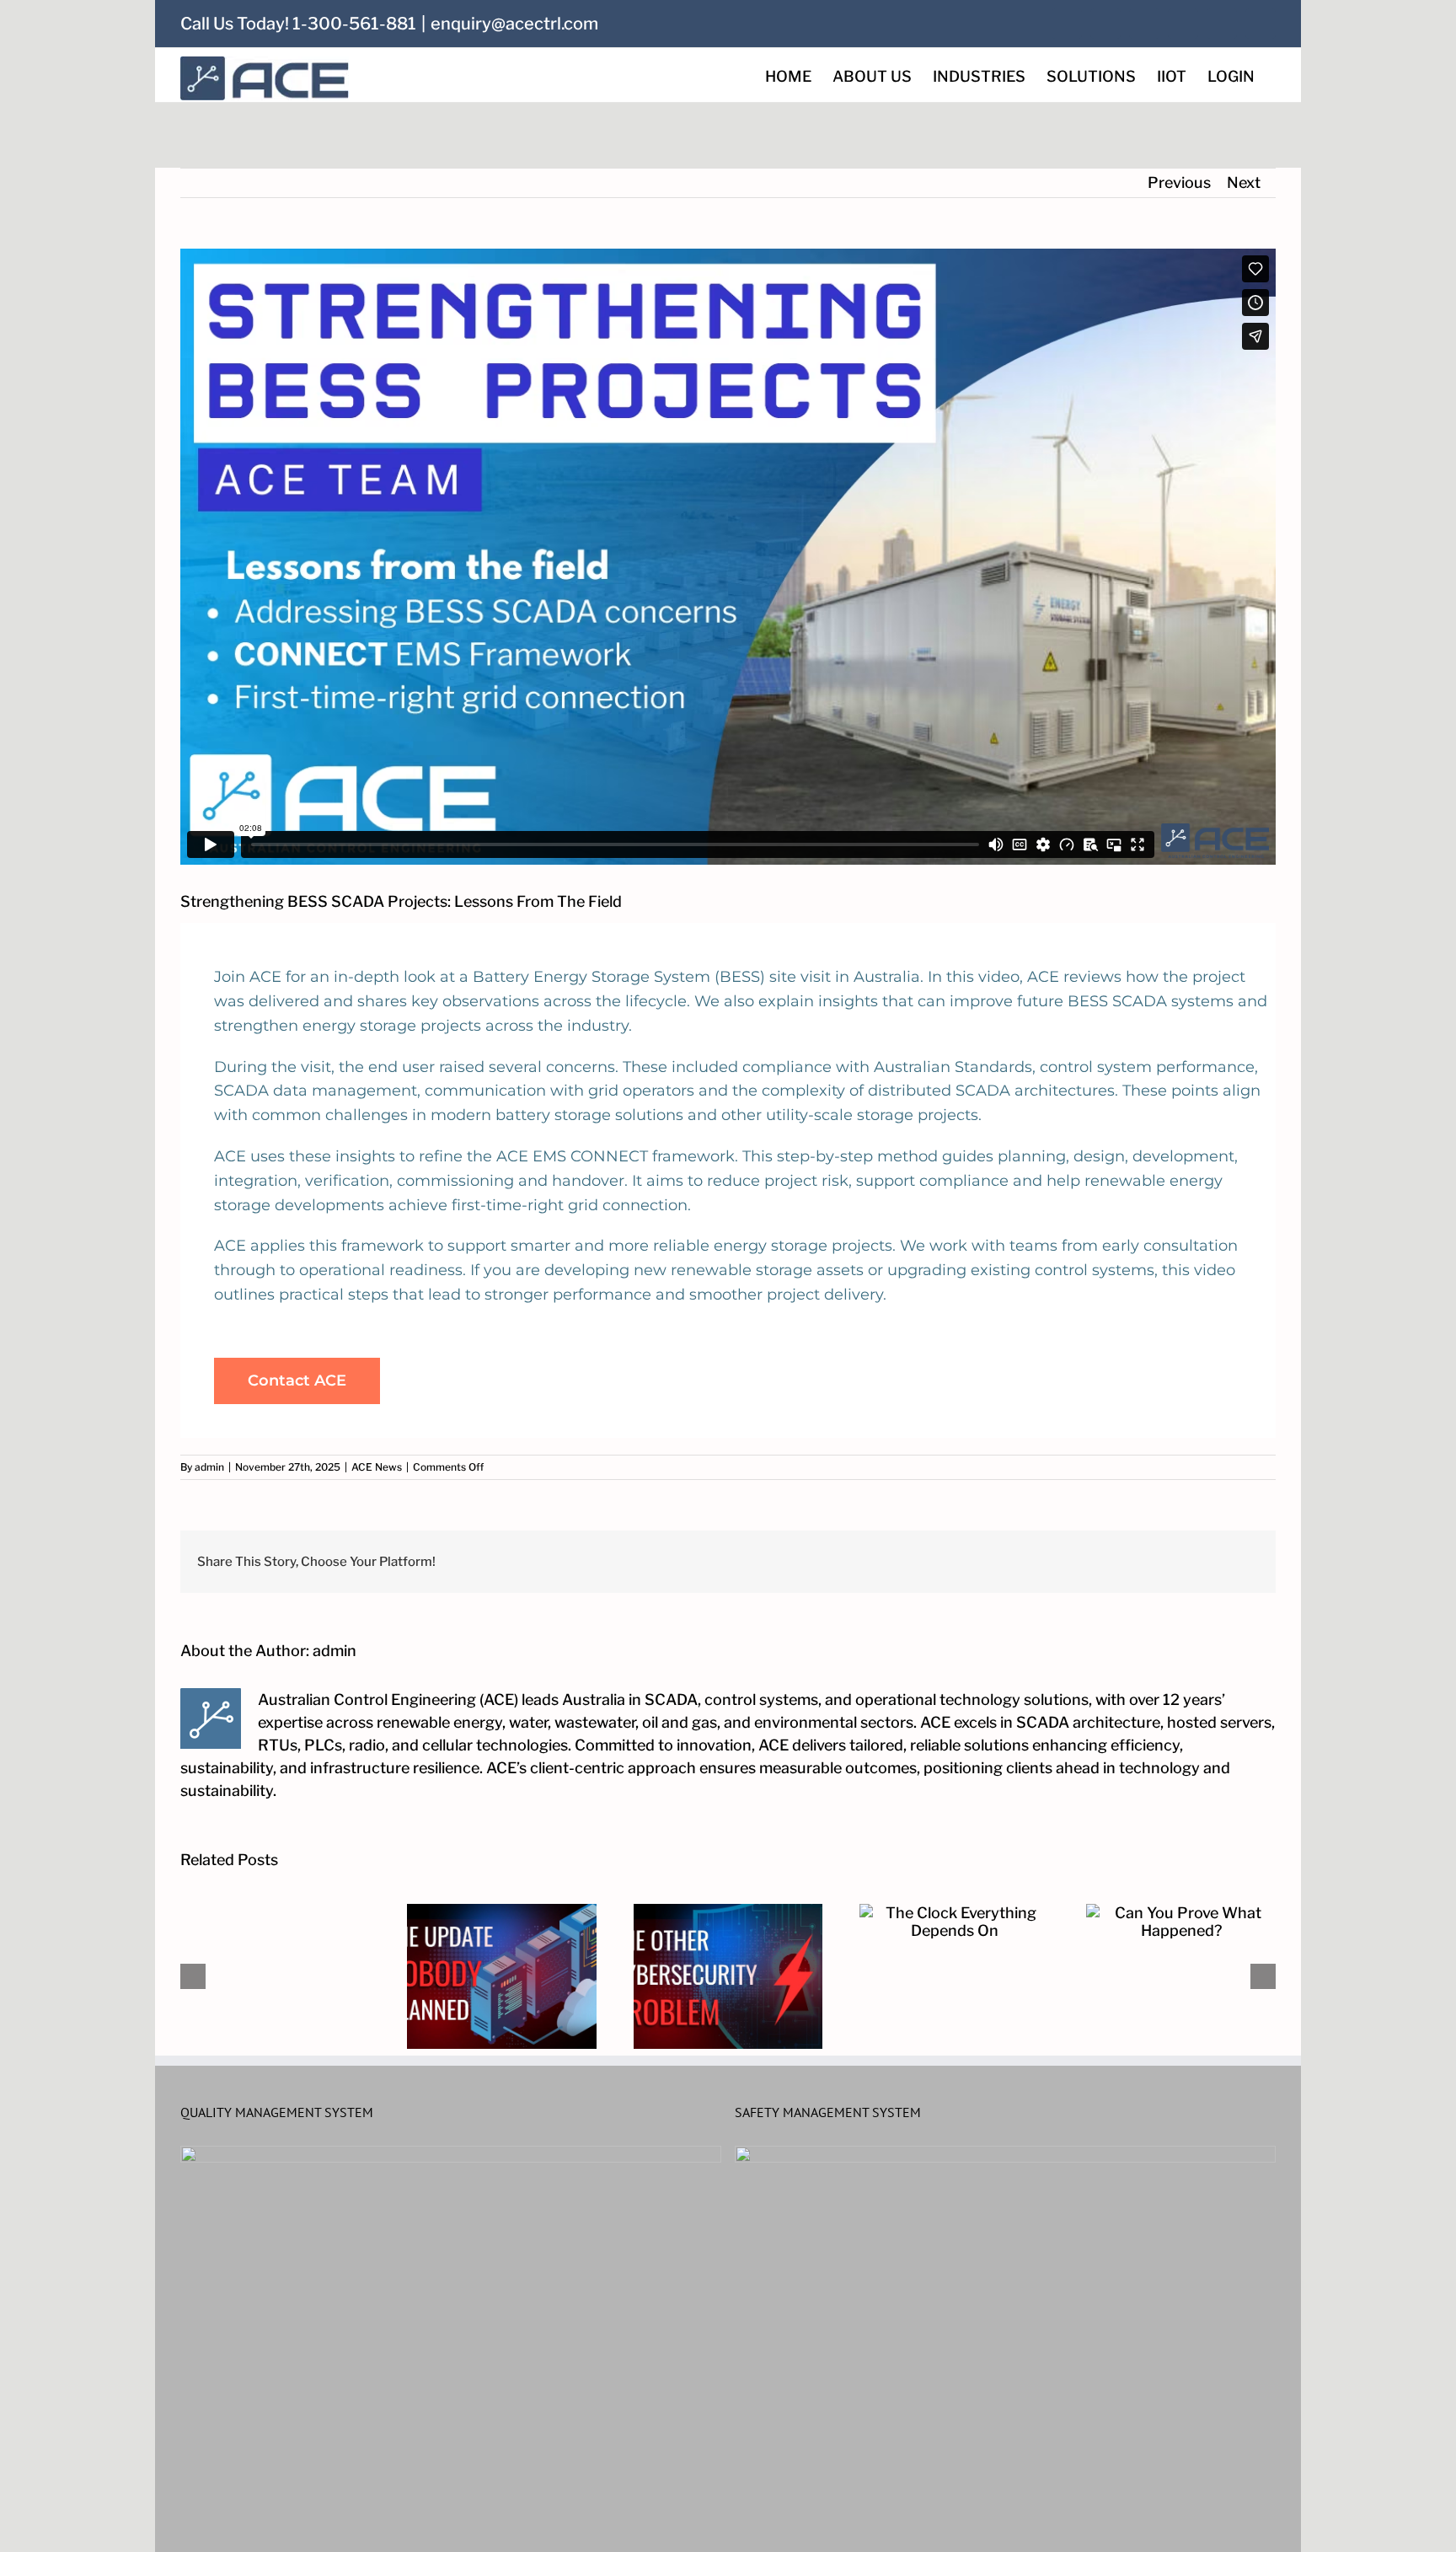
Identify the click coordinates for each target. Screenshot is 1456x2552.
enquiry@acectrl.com (514, 24)
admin (209, 1467)
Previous (1179, 182)
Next (1244, 182)
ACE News (377, 1467)
